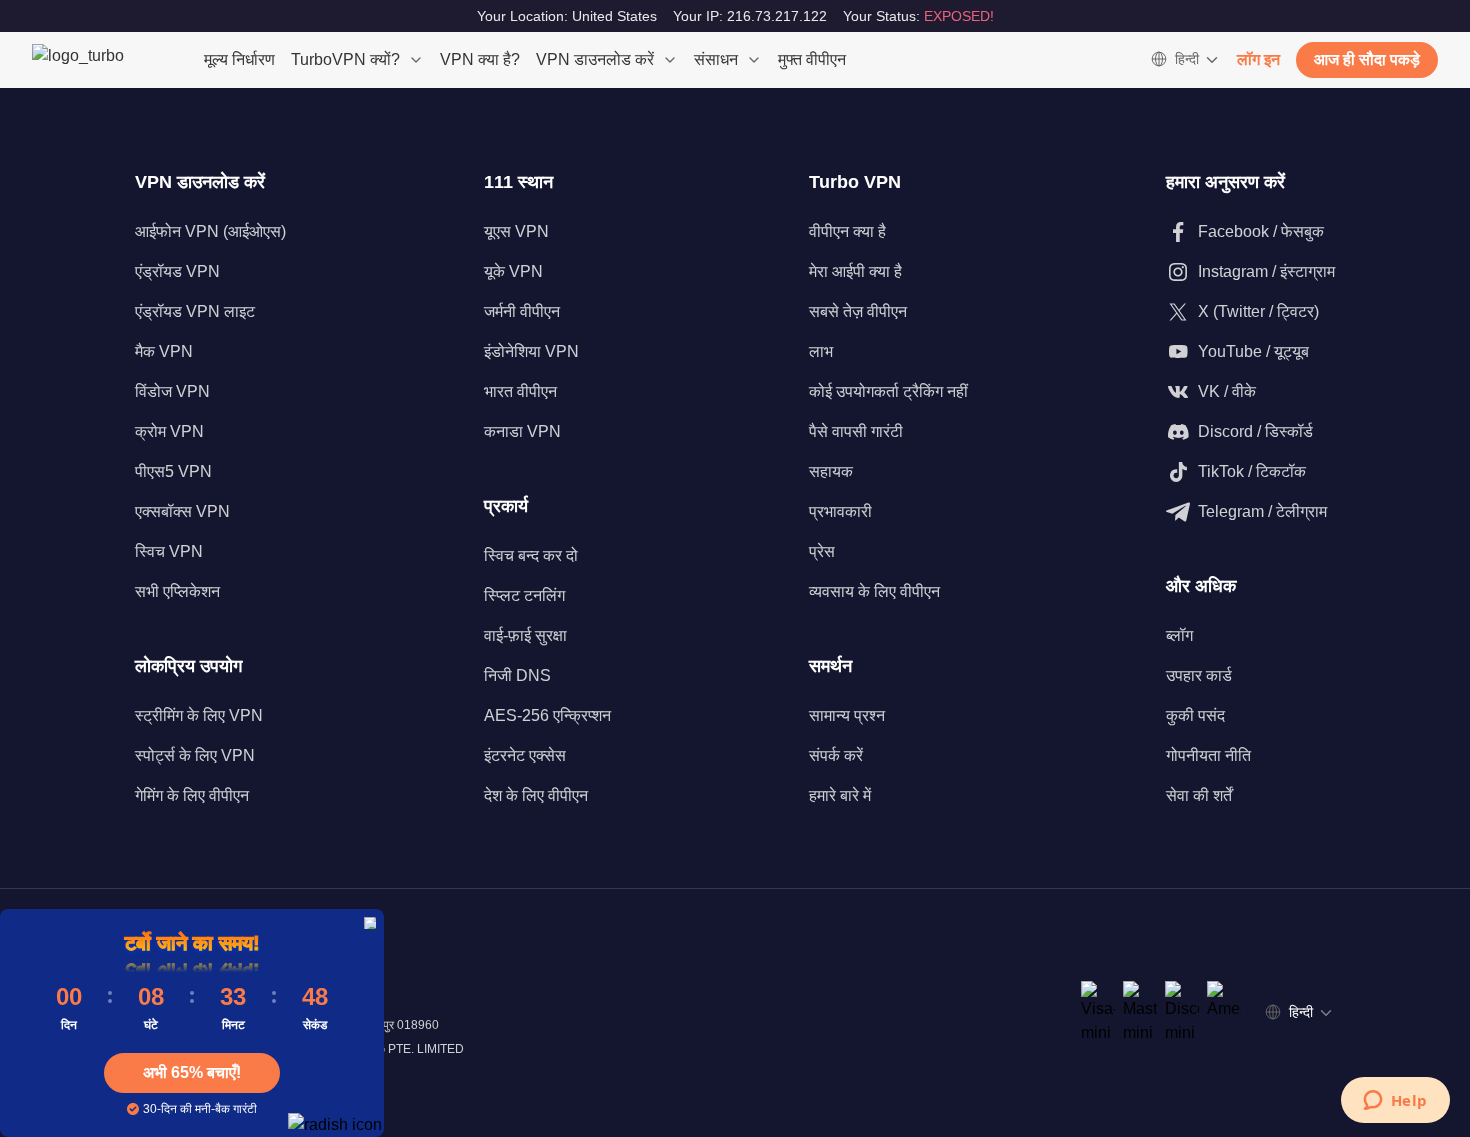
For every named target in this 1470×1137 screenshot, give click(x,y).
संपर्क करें (836, 755)
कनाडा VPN (522, 431)
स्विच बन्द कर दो (531, 555)
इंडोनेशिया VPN (531, 351)
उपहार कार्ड (1199, 675)
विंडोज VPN (172, 391)
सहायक (831, 471)
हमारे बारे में (840, 795)
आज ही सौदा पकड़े (1367, 59)
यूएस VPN (516, 231)
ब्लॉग (1179, 635)
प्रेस (822, 551)
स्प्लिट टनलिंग (524, 595)
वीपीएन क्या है (847, 231)
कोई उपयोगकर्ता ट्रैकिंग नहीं (888, 391)
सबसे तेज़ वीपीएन (858, 311)
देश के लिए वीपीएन (536, 795)
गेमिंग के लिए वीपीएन (192, 795)
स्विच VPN (169, 551)
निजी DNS (517, 675)
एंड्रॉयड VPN (177, 271)
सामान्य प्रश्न (847, 715)
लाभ (821, 351)
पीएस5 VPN (173, 471)
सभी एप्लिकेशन (177, 591)
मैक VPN (164, 351)
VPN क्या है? (480, 59)
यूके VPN (513, 271)
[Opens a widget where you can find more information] (1395, 1102)
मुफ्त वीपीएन (812, 59)
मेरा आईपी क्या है (855, 271)
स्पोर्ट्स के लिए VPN (195, 755)
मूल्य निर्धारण (239, 59)
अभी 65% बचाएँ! (192, 1072)
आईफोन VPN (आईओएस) (210, 231)
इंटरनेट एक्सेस (525, 755)
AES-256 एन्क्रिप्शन (547, 715)
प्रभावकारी (840, 511)
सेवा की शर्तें (1199, 795)
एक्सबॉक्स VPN (182, 511)
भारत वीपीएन (520, 391)
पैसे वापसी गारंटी (856, 431)
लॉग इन (1258, 59)
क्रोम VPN (169, 431)
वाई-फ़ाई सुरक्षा (525, 635)
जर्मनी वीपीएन (522, 311)
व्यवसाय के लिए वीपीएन (874, 591)
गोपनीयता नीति (1208, 755)
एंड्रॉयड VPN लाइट (195, 311)
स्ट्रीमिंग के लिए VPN (199, 715)
